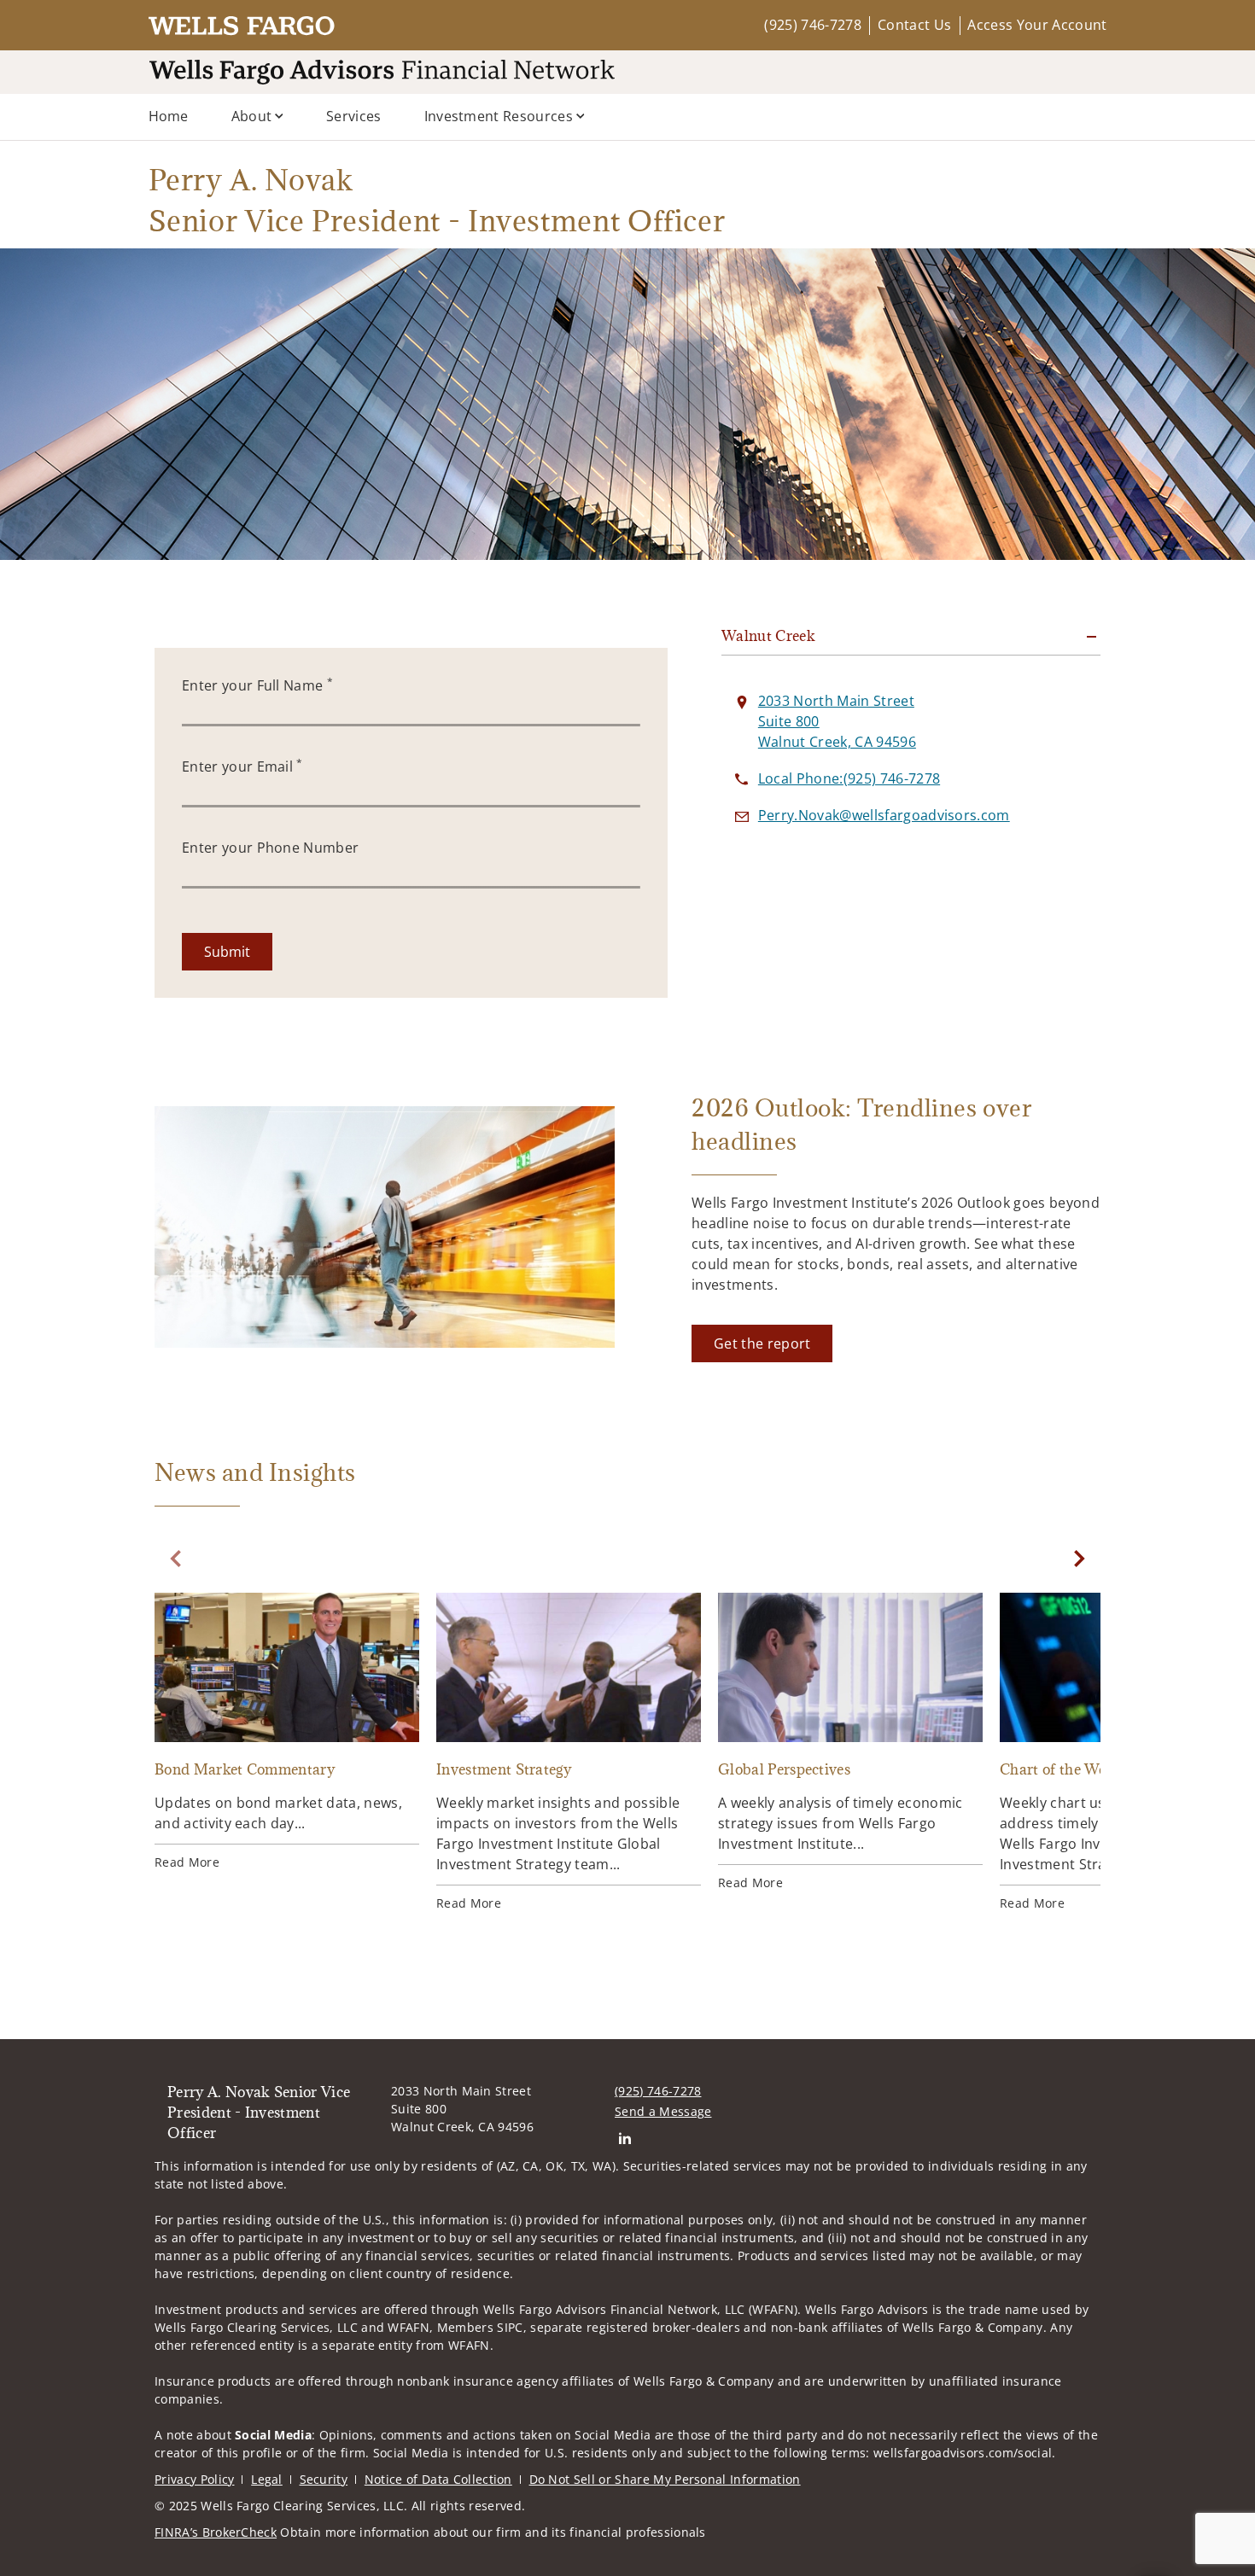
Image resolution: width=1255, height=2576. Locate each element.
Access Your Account (1037, 25)
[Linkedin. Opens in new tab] (625, 2139)
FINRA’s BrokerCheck (216, 2532)
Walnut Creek (768, 636)
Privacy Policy (194, 2479)
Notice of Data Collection (438, 2479)
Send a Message (663, 2111)
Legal (267, 2479)
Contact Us (914, 25)
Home (169, 116)
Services (354, 116)
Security (324, 2479)
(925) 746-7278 (812, 25)
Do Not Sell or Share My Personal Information (665, 2479)
